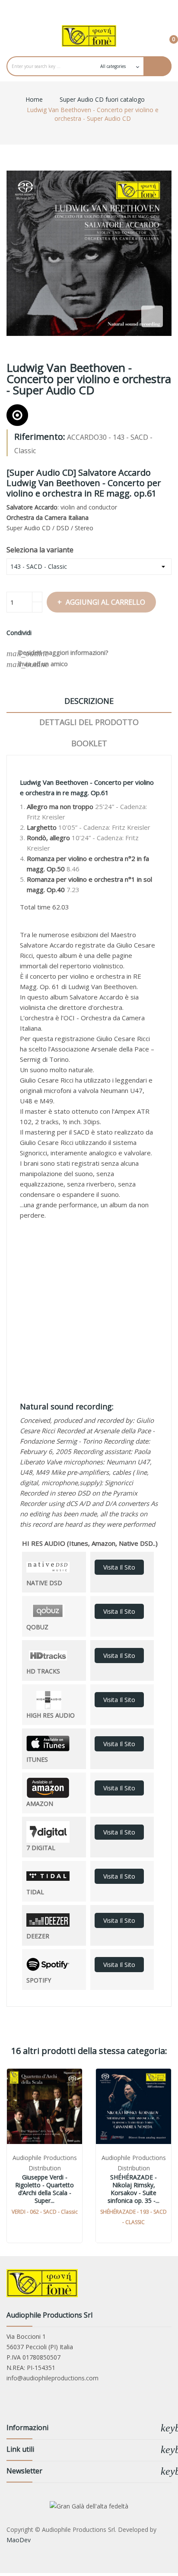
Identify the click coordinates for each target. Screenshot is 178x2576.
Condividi (41, 633)
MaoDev (19, 2540)
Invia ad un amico (37, 664)
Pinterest (62, 633)
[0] (167, 35)
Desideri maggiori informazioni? (57, 653)
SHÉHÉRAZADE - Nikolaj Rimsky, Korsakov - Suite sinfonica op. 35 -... (133, 2189)
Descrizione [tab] (89, 701)
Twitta (51, 633)
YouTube (89, 9)
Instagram (107, 9)
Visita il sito (119, 1567)
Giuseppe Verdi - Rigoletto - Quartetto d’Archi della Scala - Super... (44, 2189)
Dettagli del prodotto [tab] (89, 722)
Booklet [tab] (89, 743)
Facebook (71, 9)
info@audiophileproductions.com (52, 2378)
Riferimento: (40, 437)
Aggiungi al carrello (105, 602)
